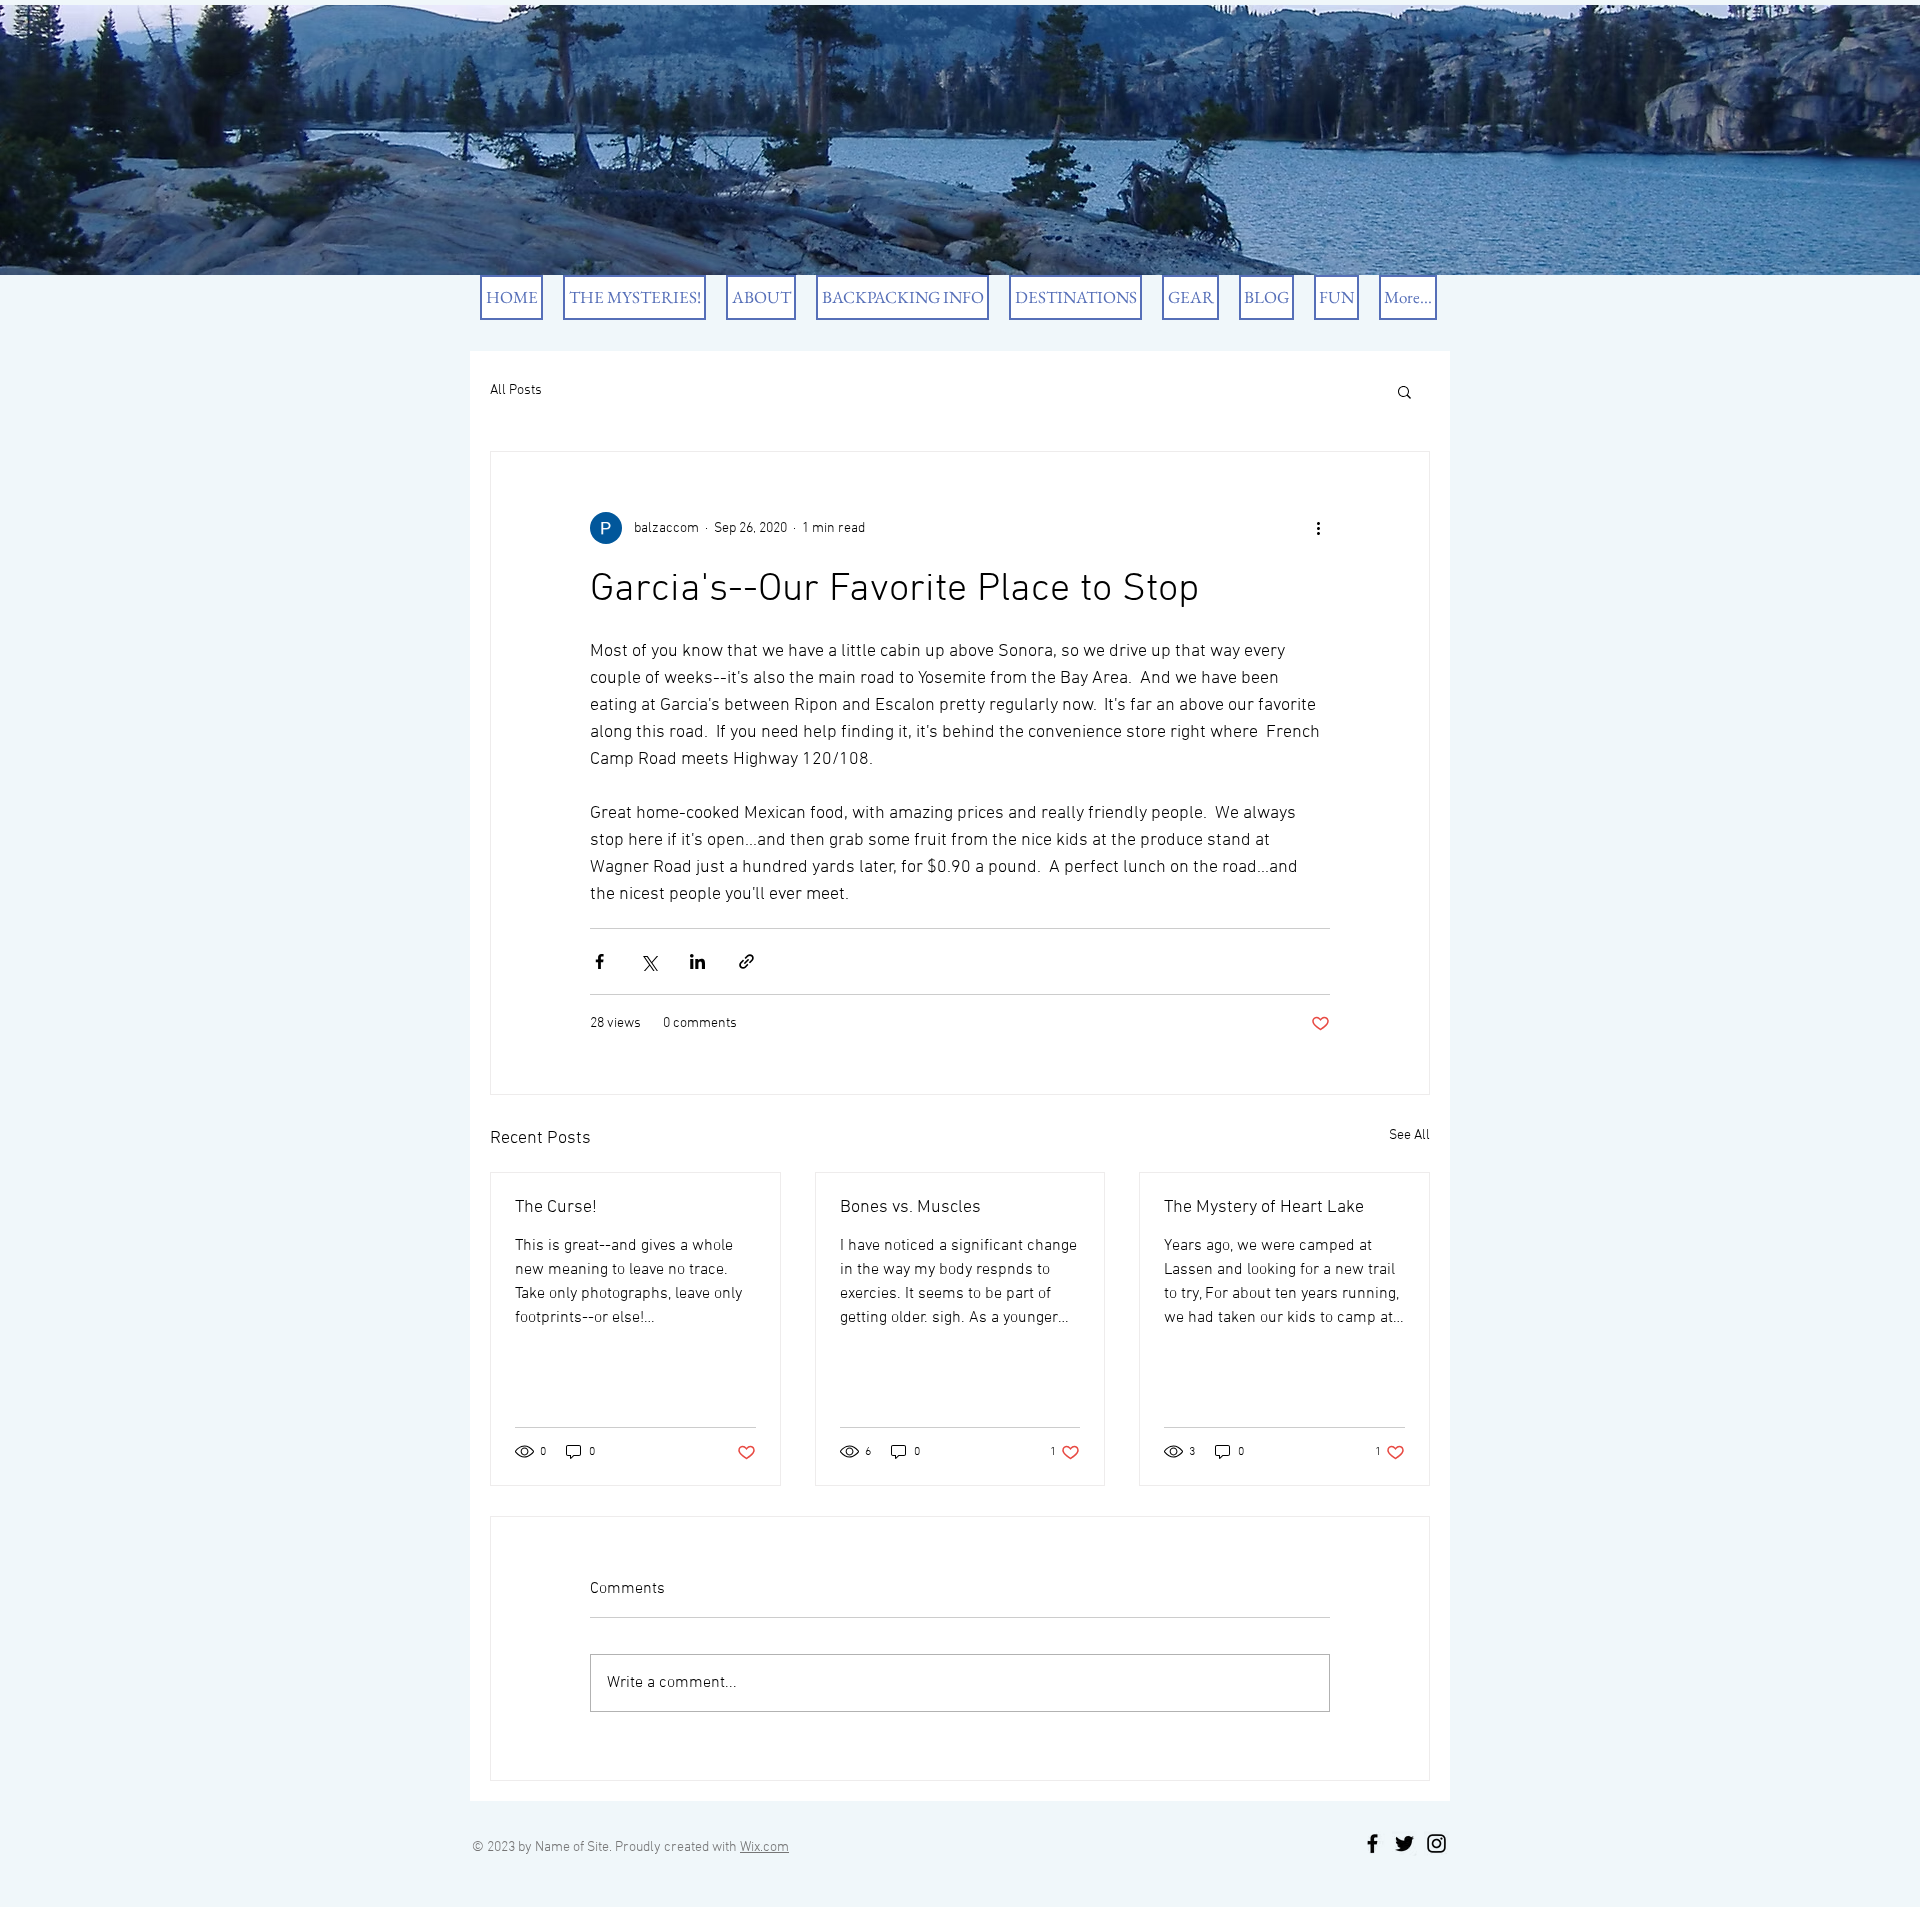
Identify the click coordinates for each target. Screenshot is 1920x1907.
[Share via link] (746, 961)
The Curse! (556, 1207)
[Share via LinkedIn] (697, 961)
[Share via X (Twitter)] (648, 961)
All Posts (516, 390)
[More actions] (1318, 528)
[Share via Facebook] (599, 961)
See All (1409, 1135)
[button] (1404, 391)
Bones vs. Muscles (910, 1207)
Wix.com (764, 1847)
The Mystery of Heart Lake (1264, 1207)
